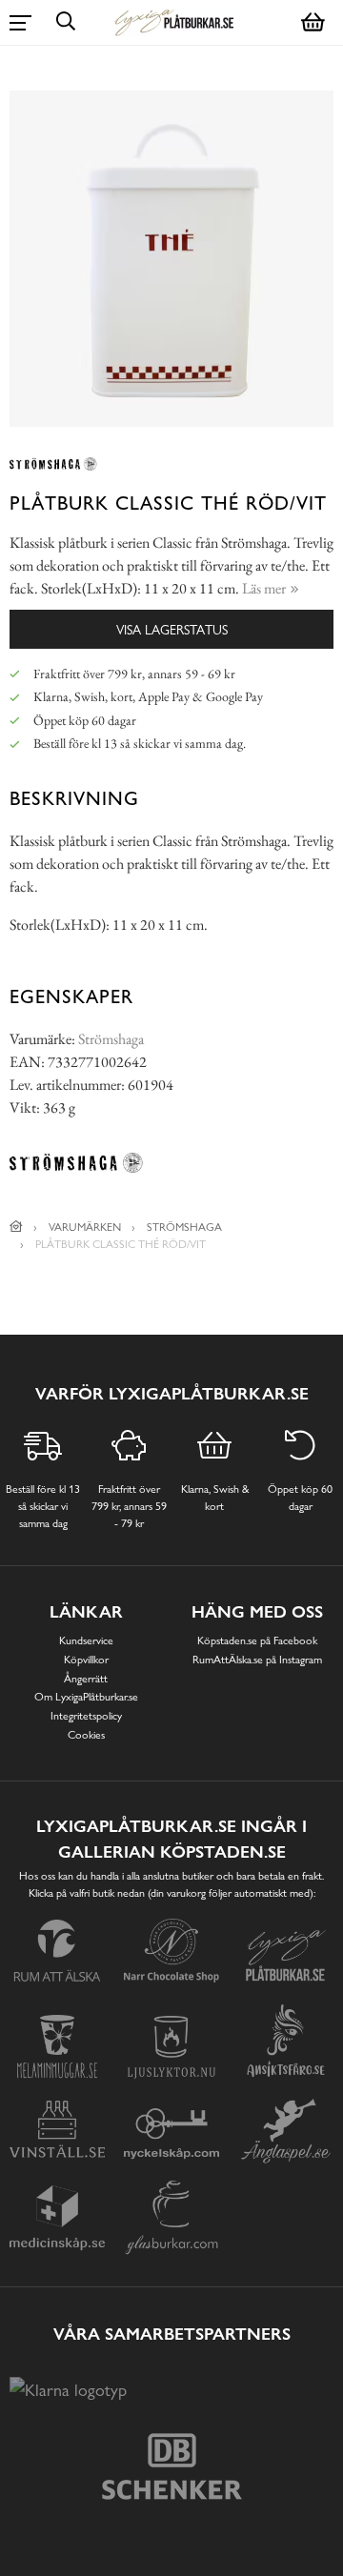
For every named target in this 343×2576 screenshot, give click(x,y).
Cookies (86, 1735)
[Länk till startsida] (16, 1227)
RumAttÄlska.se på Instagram (257, 1660)
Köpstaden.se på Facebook (257, 1640)
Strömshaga (111, 1039)
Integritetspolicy (86, 1716)
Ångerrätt (86, 1679)
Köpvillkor (86, 1660)
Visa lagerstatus (172, 629)
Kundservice (86, 1640)
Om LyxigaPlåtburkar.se (86, 1697)
